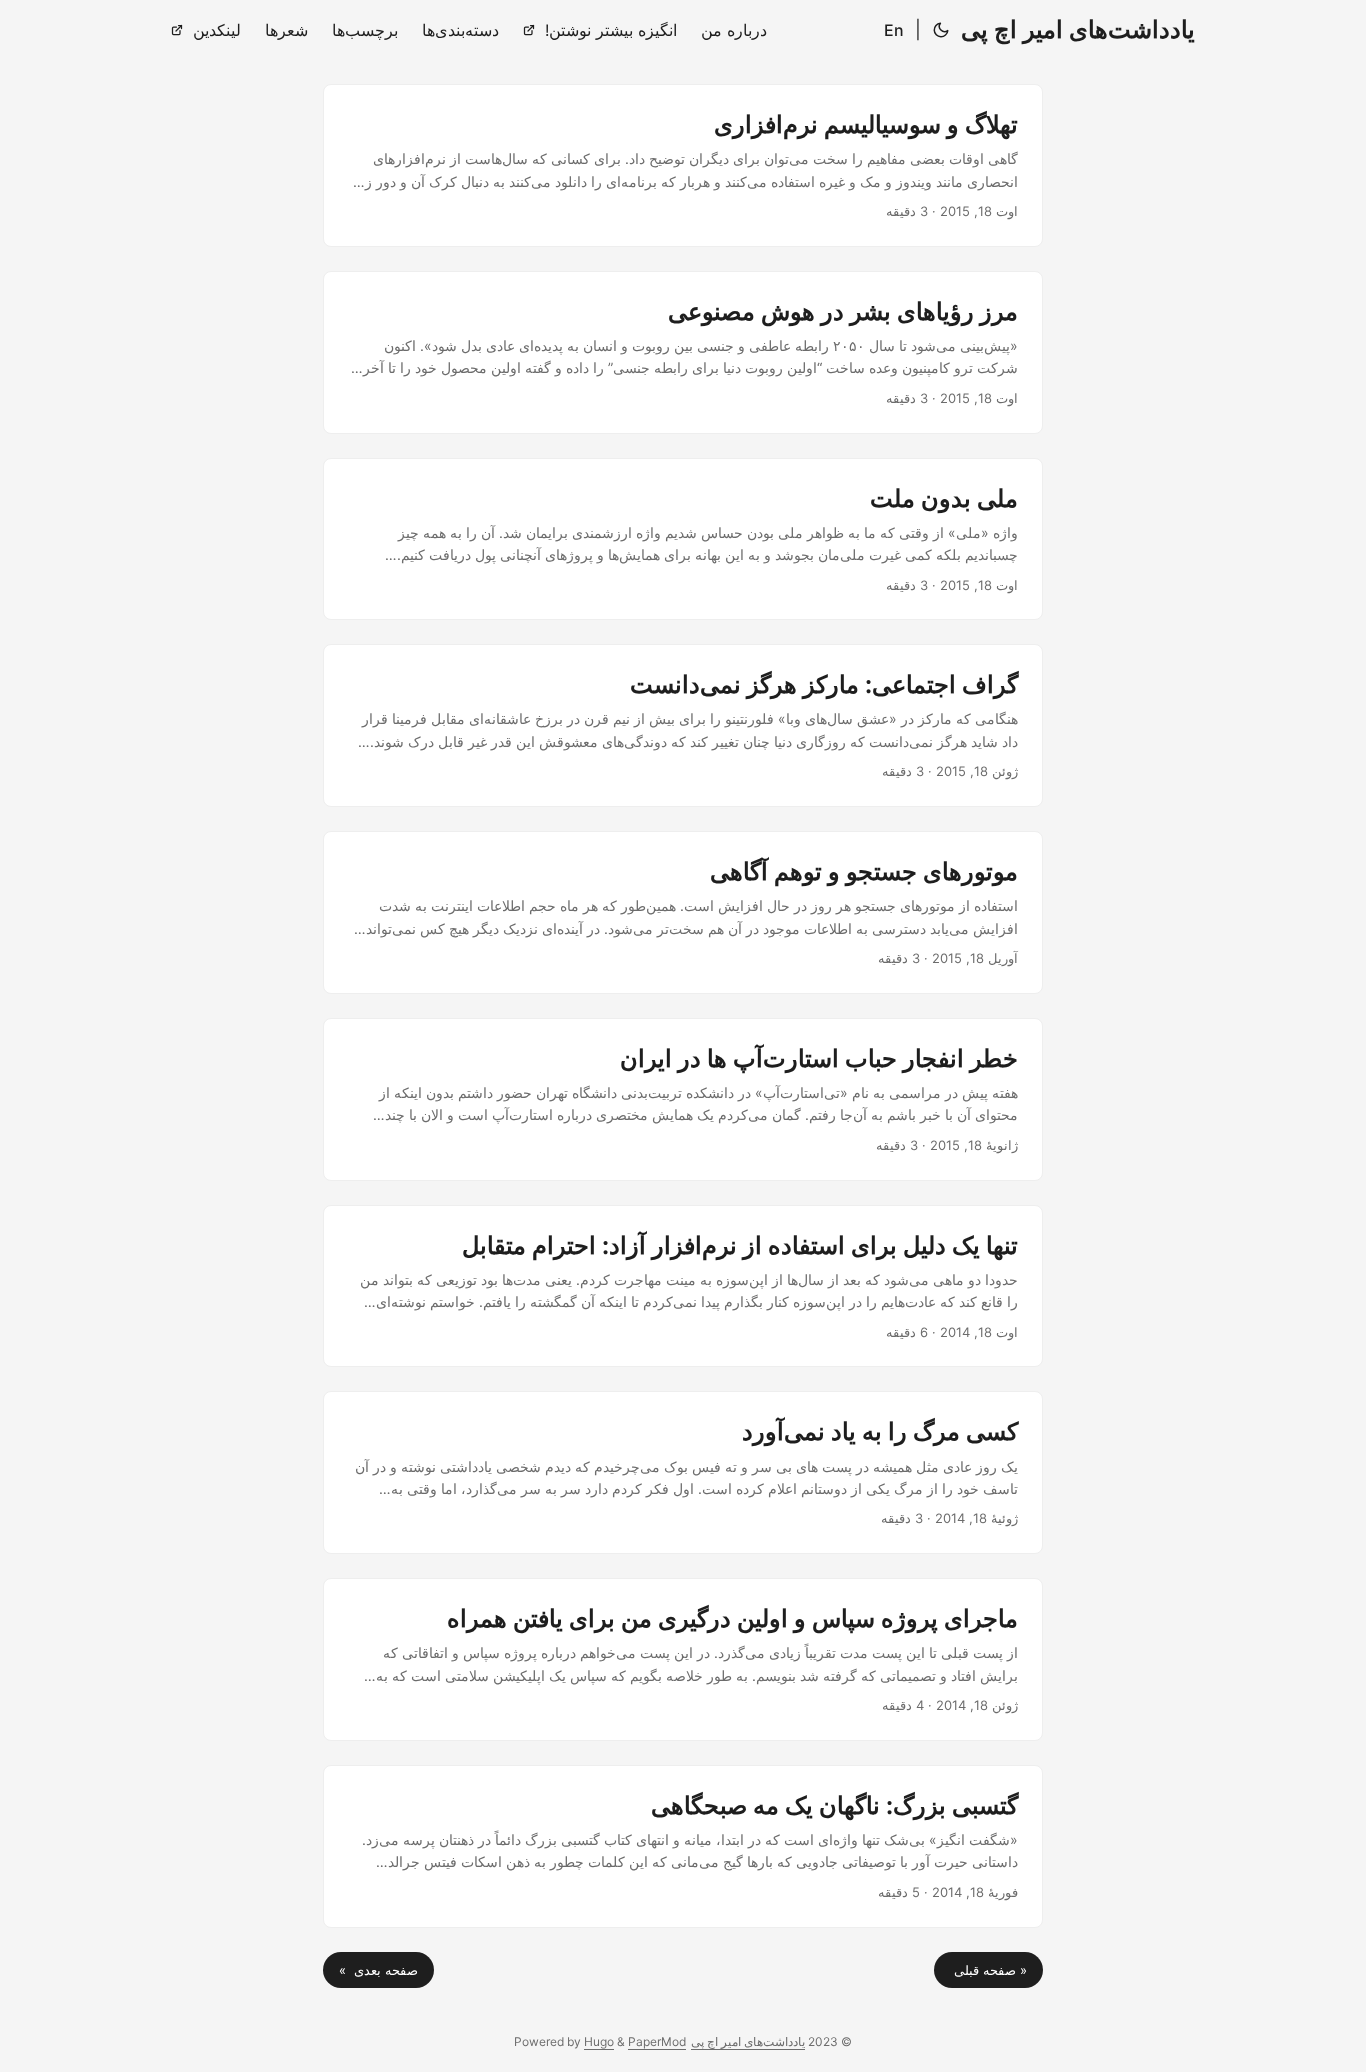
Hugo (599, 2041)
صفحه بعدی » (378, 1970)
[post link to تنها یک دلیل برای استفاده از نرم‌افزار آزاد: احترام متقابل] (683, 1286)
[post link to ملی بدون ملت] (683, 539)
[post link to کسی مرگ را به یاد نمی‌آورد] (683, 1472)
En (894, 30)
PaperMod (657, 2041)
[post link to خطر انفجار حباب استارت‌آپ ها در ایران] (683, 1099)
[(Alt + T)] (941, 30)
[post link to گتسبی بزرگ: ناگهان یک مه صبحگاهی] (683, 1846)
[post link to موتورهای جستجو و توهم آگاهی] (683, 912)
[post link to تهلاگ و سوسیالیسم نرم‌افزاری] (683, 165)
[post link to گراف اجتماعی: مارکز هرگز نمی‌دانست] (683, 725)
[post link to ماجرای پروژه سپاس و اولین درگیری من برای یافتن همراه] (683, 1659)
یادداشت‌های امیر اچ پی (1078, 29)
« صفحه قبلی (988, 1970)
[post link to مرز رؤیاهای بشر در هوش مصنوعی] (683, 352)
